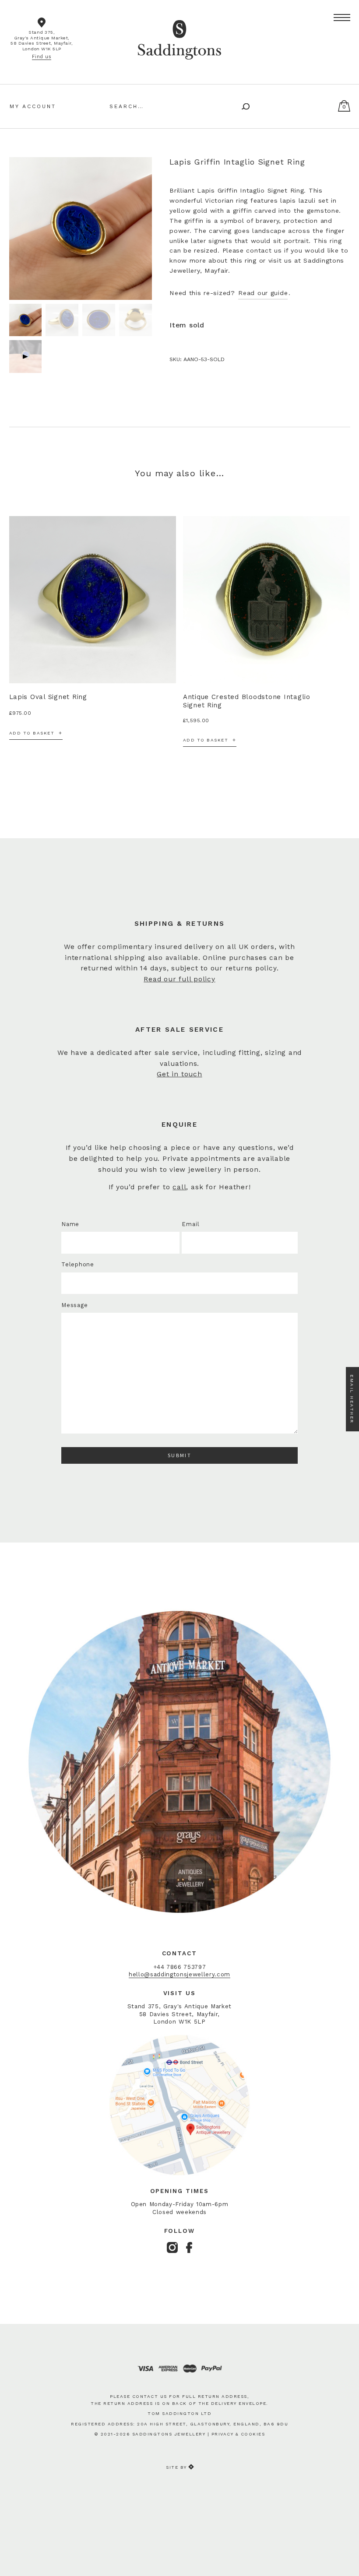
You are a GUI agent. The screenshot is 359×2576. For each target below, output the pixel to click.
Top (343, 2555)
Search (243, 105)
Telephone (78, 1264)
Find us (42, 57)
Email (190, 1224)
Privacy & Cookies (238, 2434)
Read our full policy (179, 979)
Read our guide (263, 293)
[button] (342, 18)
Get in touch (179, 1074)
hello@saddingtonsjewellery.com (179, 1974)
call (179, 1187)
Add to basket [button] (32, 733)
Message (74, 1305)
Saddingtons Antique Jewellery (179, 28)
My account (33, 106)
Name (70, 1224)
